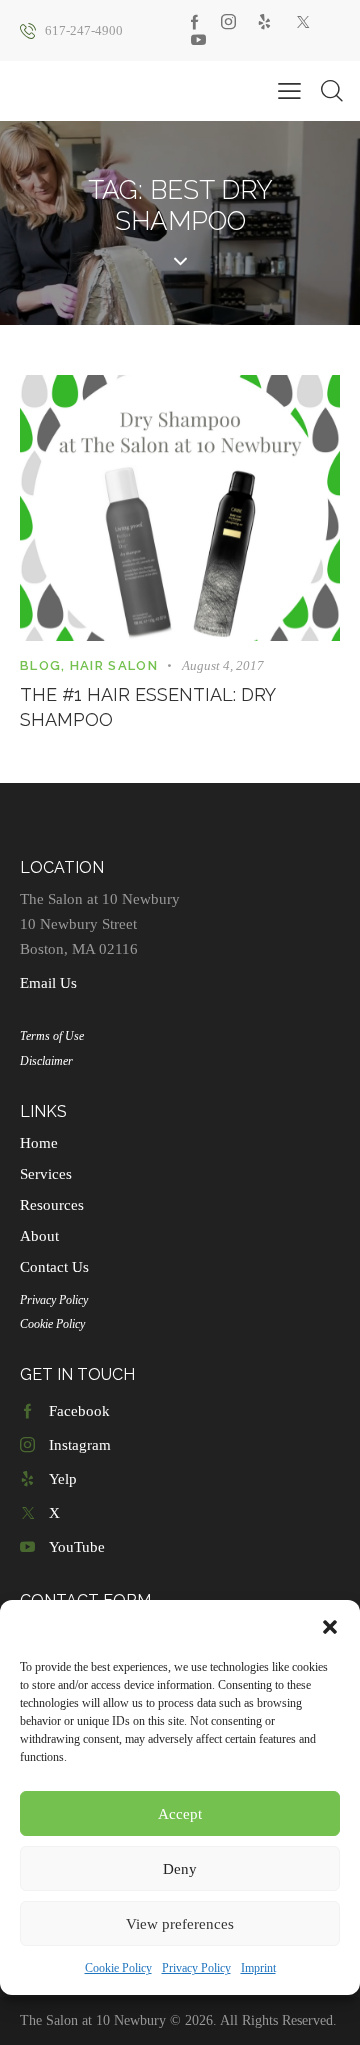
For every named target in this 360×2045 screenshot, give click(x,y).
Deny (180, 1869)
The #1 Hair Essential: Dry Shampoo (147, 707)
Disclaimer (46, 1061)
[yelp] (264, 22)
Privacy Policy (196, 1968)
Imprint (258, 1968)
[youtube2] (198, 40)
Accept (180, 1814)
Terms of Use (52, 1036)
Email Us (48, 983)
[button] (330, 1627)
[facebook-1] (195, 22)
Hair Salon (114, 665)
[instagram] (228, 22)
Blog (40, 665)
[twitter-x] (303, 22)
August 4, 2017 (223, 665)
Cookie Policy (118, 1968)
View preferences (180, 1924)
